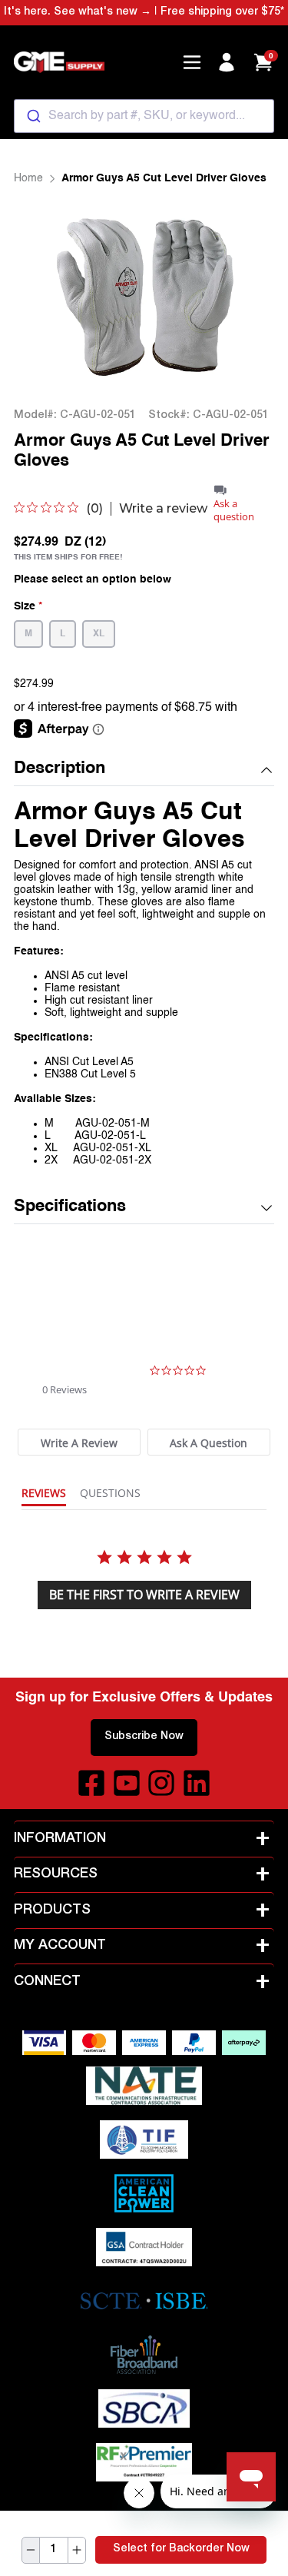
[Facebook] (91, 1783)
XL (99, 634)
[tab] (79, 1442)
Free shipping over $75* (222, 12)
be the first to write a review (144, 1595)
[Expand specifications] (266, 1208)
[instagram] (161, 1783)
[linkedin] (197, 1783)
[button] (144, 770)
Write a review (163, 509)
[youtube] (127, 1783)
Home (28, 178)
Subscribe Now (144, 1737)
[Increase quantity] (77, 2550)
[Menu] (192, 62)
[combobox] (144, 116)
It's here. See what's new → (78, 12)
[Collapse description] (266, 770)
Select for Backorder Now (181, 2549)
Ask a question (234, 510)
